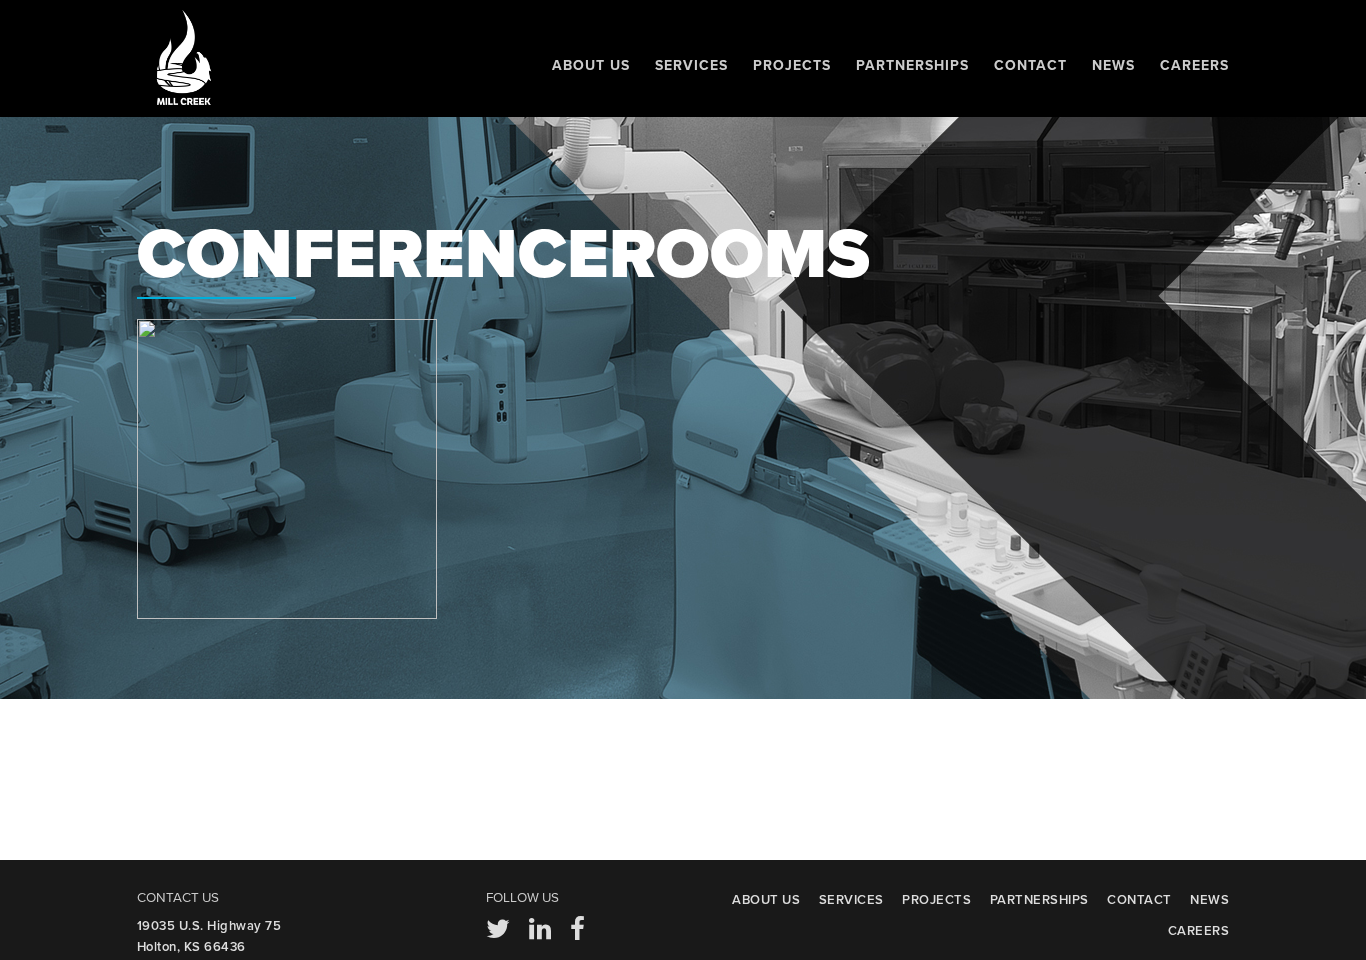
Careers (1194, 65)
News (1113, 65)
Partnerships (912, 65)
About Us (591, 65)
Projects (792, 65)
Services (691, 65)
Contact (1030, 65)
